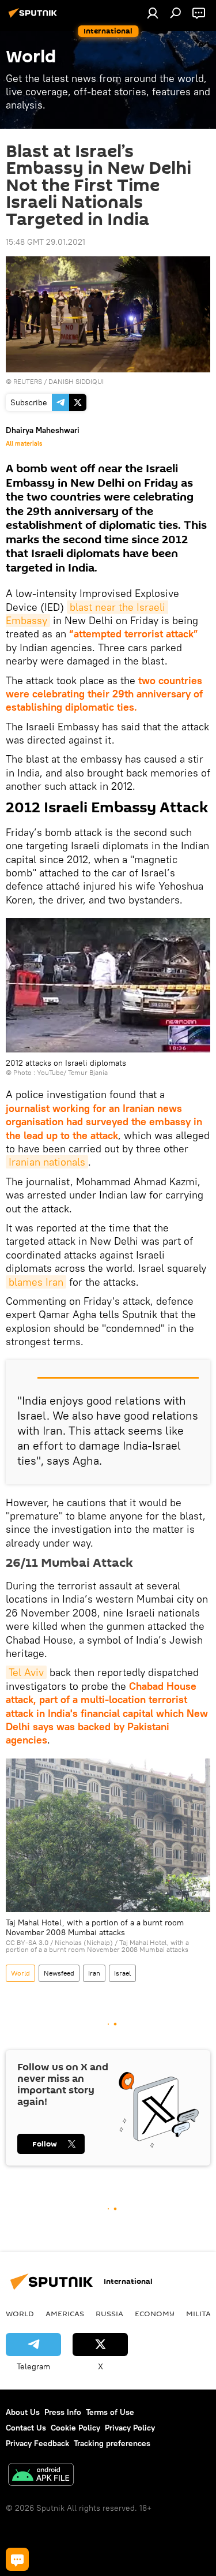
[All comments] (17, 2559)
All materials (24, 443)
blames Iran (36, 1282)
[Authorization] (153, 13)
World (20, 1973)
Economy (155, 2313)
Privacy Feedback (37, 2443)
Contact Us (26, 2428)
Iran (94, 1973)
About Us (23, 2412)
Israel (122, 1973)
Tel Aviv (26, 1672)
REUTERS (28, 381)
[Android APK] (41, 2476)
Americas (65, 2313)
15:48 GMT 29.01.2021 (46, 242)
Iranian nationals (47, 1162)
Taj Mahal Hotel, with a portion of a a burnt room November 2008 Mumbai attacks (97, 1946)
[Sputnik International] (35, 17)
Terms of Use (110, 2412)
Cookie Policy (75, 2428)
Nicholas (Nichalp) (84, 1942)
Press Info (63, 2412)
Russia (109, 2313)
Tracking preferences (112, 2443)
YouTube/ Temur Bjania (72, 1072)
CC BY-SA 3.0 (27, 1942)
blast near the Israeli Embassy (87, 614)
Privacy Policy (130, 2428)
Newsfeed (59, 1973)
